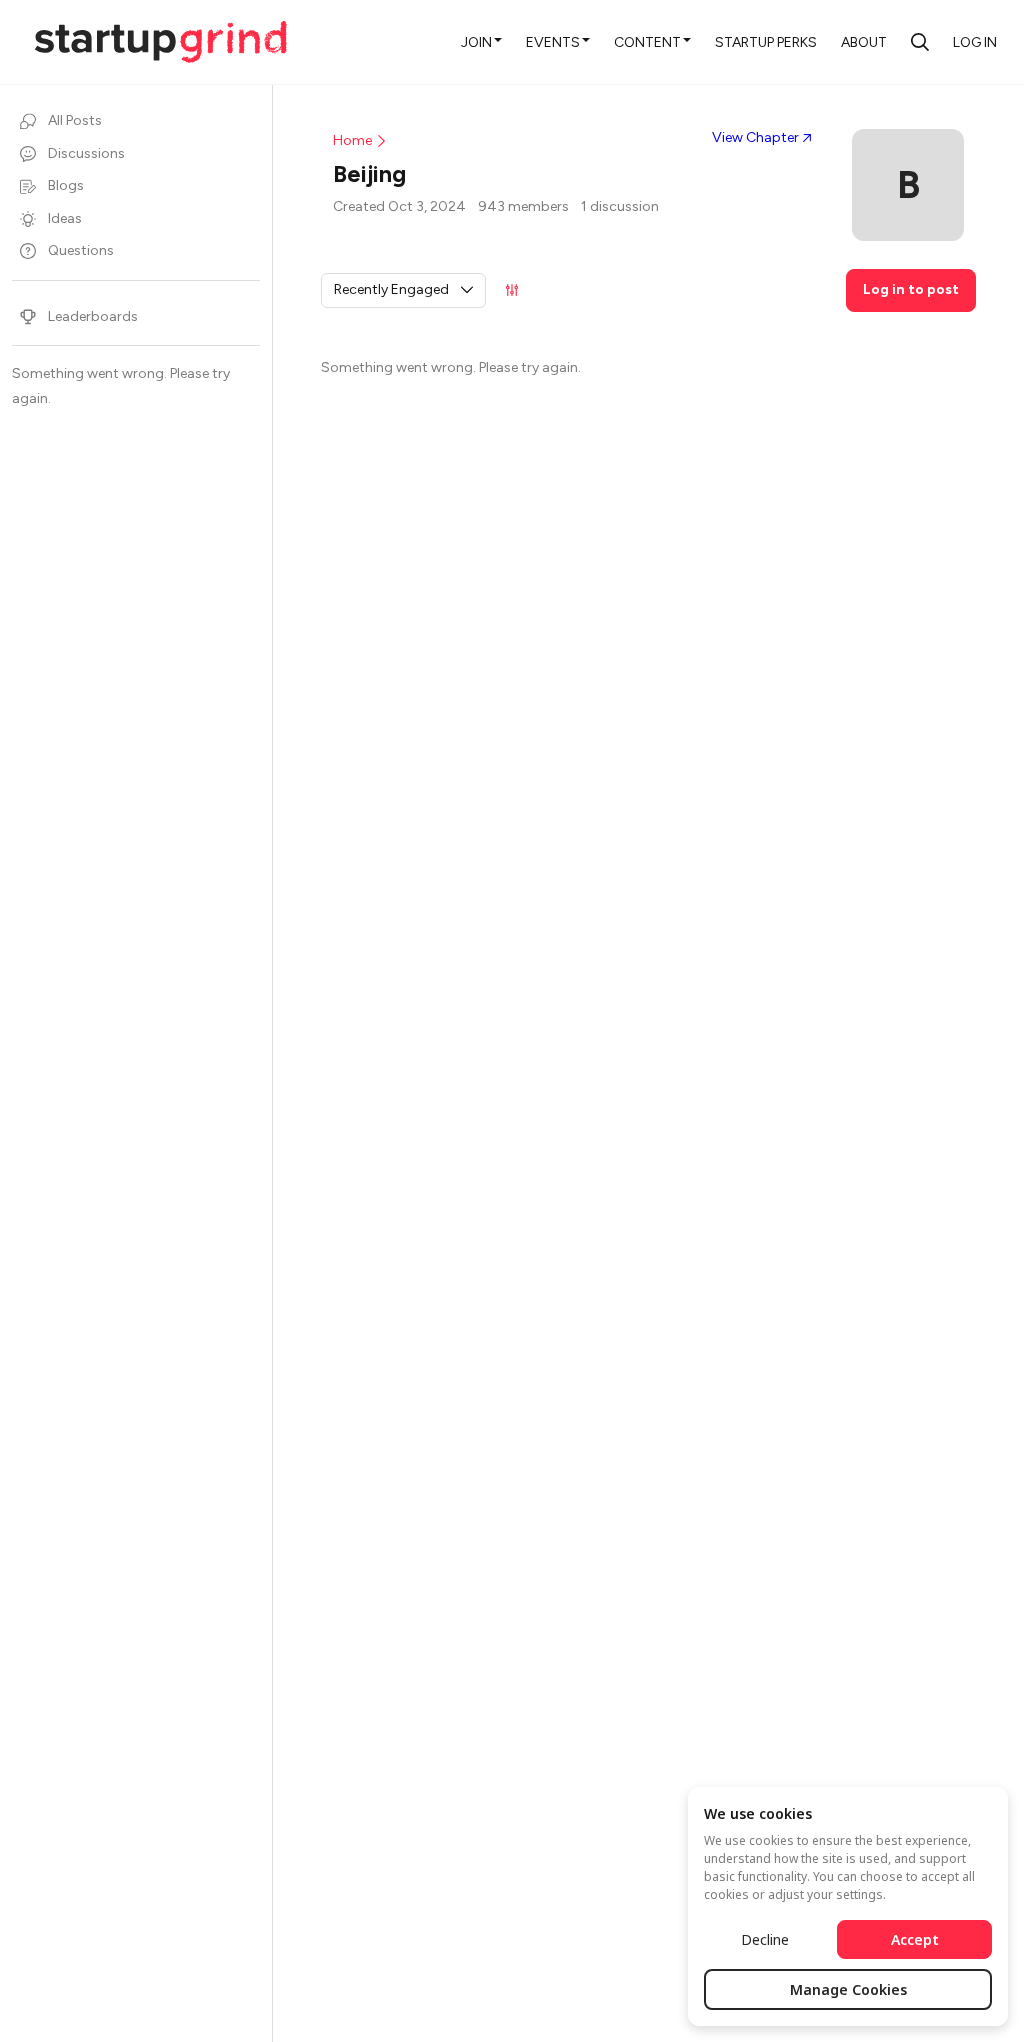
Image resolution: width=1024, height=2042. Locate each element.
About (864, 42)
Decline (765, 1939)
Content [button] (647, 42)
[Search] (920, 42)
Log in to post (911, 289)
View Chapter (755, 137)
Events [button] (553, 42)
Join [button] (476, 42)
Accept (915, 1939)
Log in (975, 42)
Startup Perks (766, 42)
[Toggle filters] (511, 290)
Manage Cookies (848, 1989)
